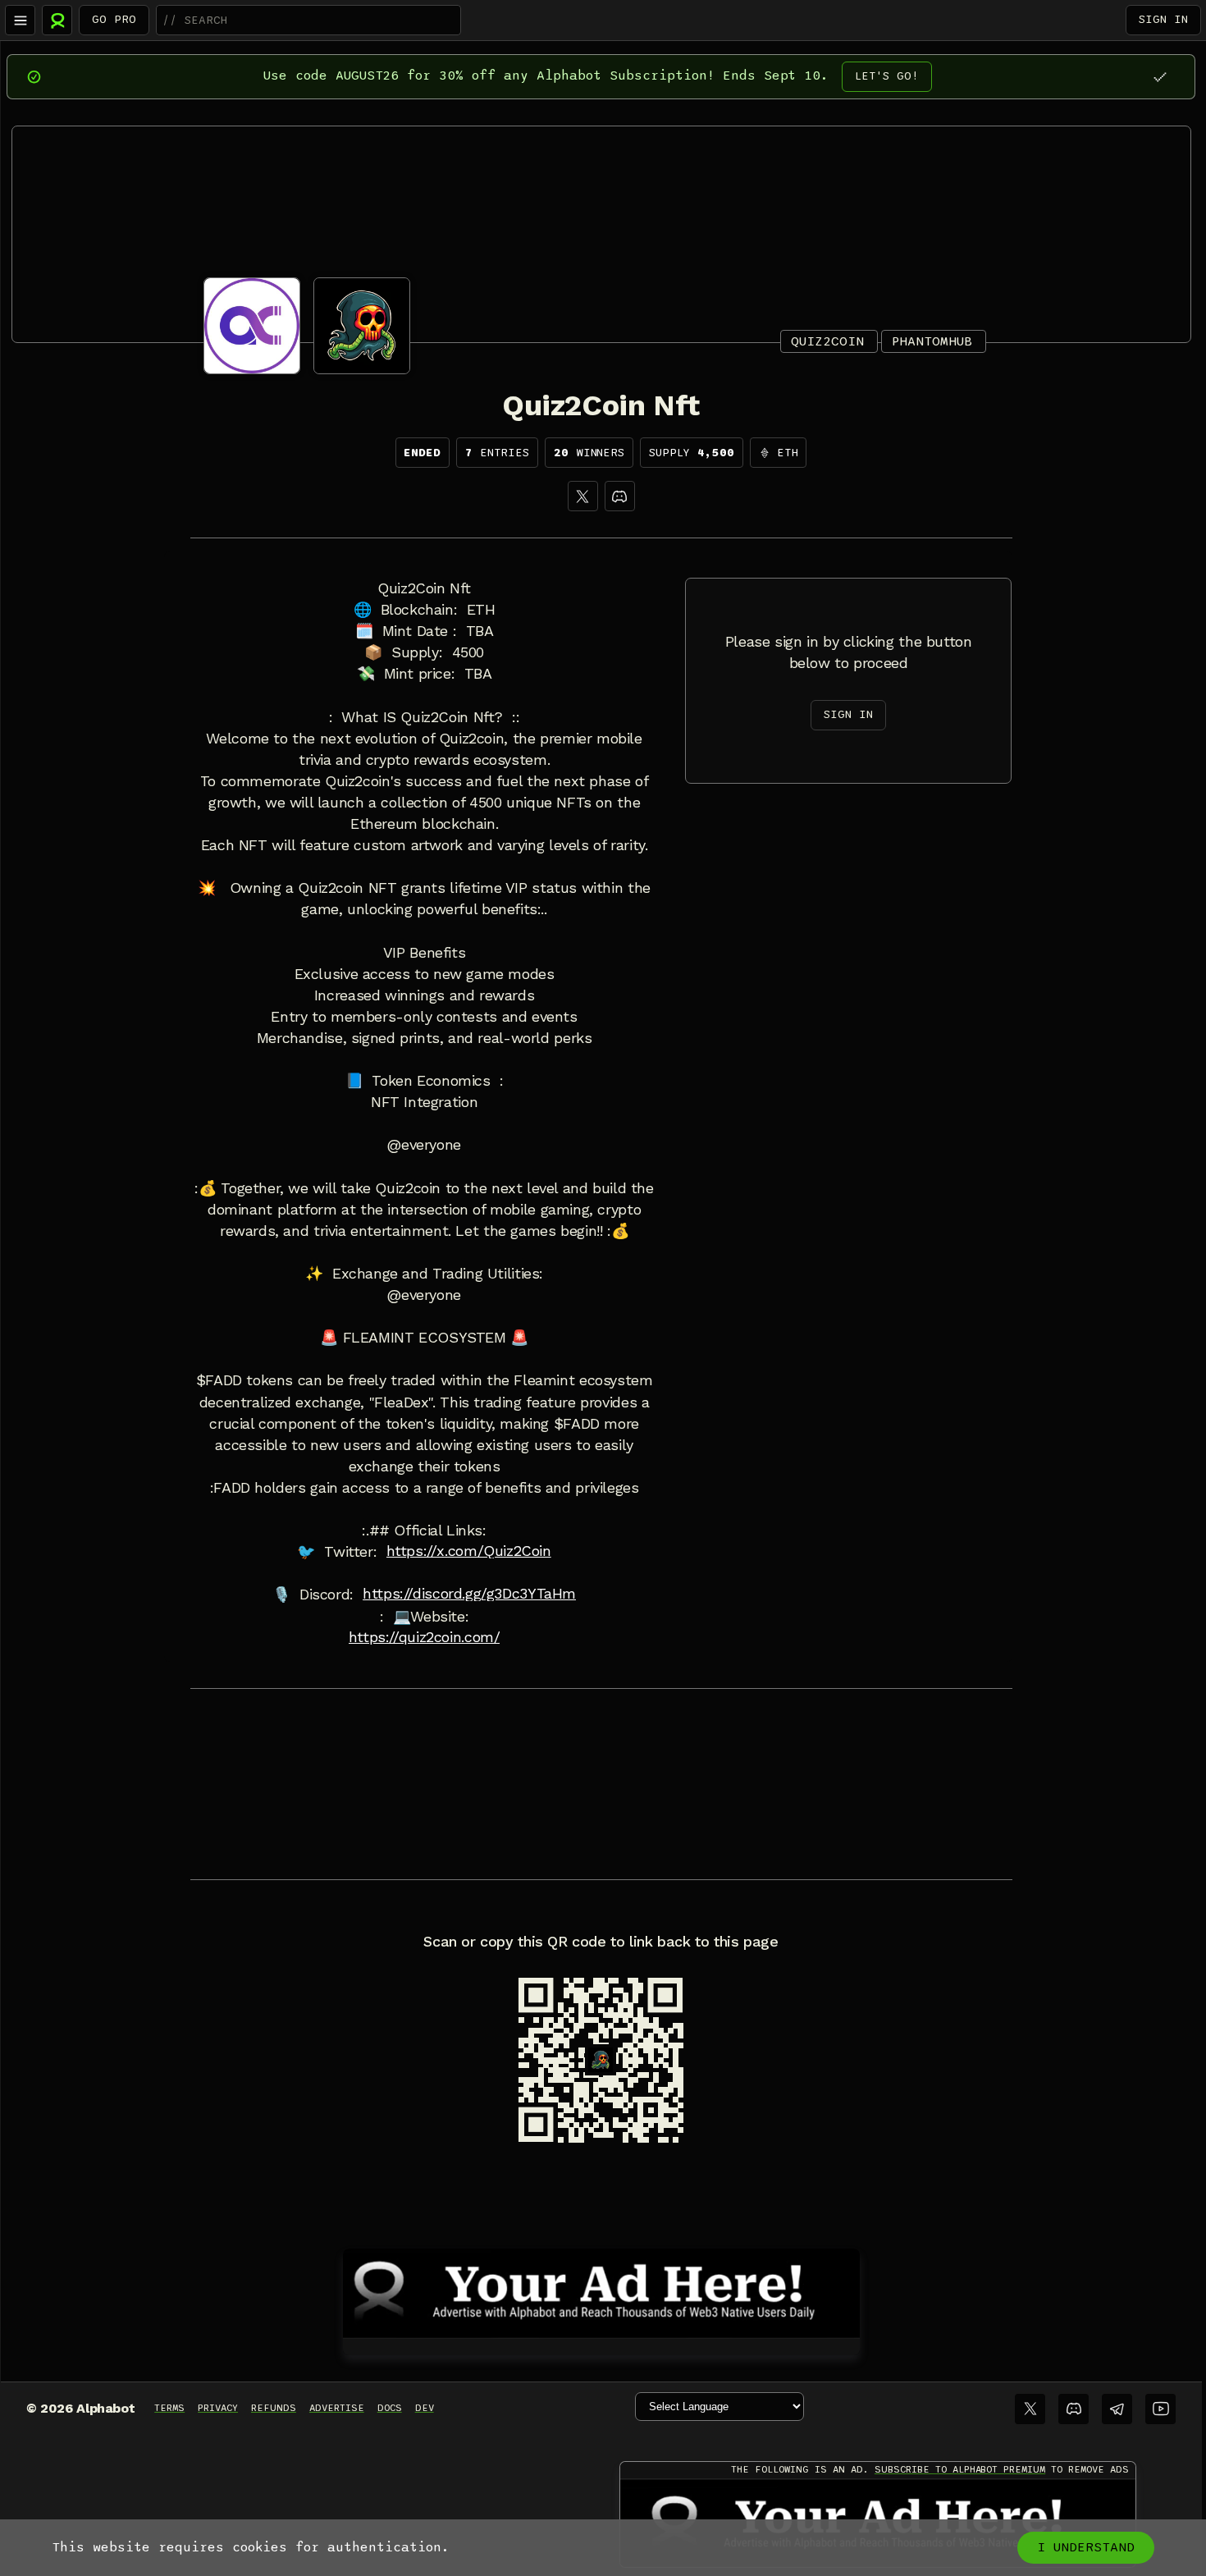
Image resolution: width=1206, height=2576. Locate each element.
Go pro (114, 19)
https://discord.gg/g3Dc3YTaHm (469, 1594)
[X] (583, 496)
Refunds (274, 2408)
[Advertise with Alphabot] (601, 2290)
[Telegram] (1117, 2409)
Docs (390, 2408)
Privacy (218, 2408)
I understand (1086, 2547)
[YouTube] (1160, 2409)
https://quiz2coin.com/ (425, 1637)
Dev (425, 2408)
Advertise (337, 2408)
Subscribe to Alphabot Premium (960, 2469)
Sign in (1163, 19)
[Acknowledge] (1160, 77)
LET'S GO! (887, 76)
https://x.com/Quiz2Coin (469, 1551)
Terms (169, 2408)
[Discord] (620, 496)
